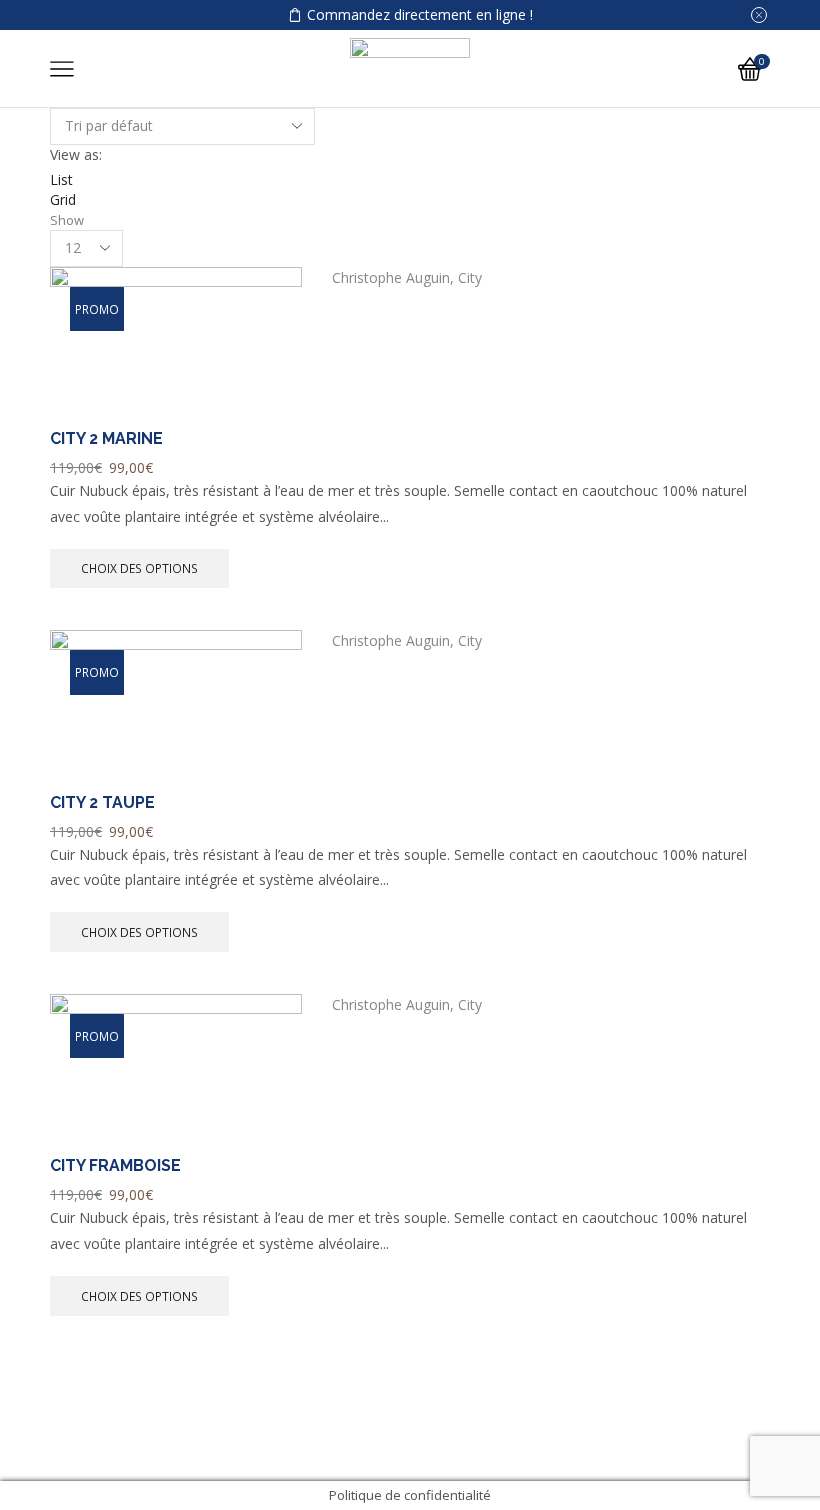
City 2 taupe (102, 802)
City (470, 277)
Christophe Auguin (391, 277)
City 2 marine (106, 438)
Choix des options (139, 568)
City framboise (115, 1165)
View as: (76, 154)
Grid (63, 199)
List (61, 179)
